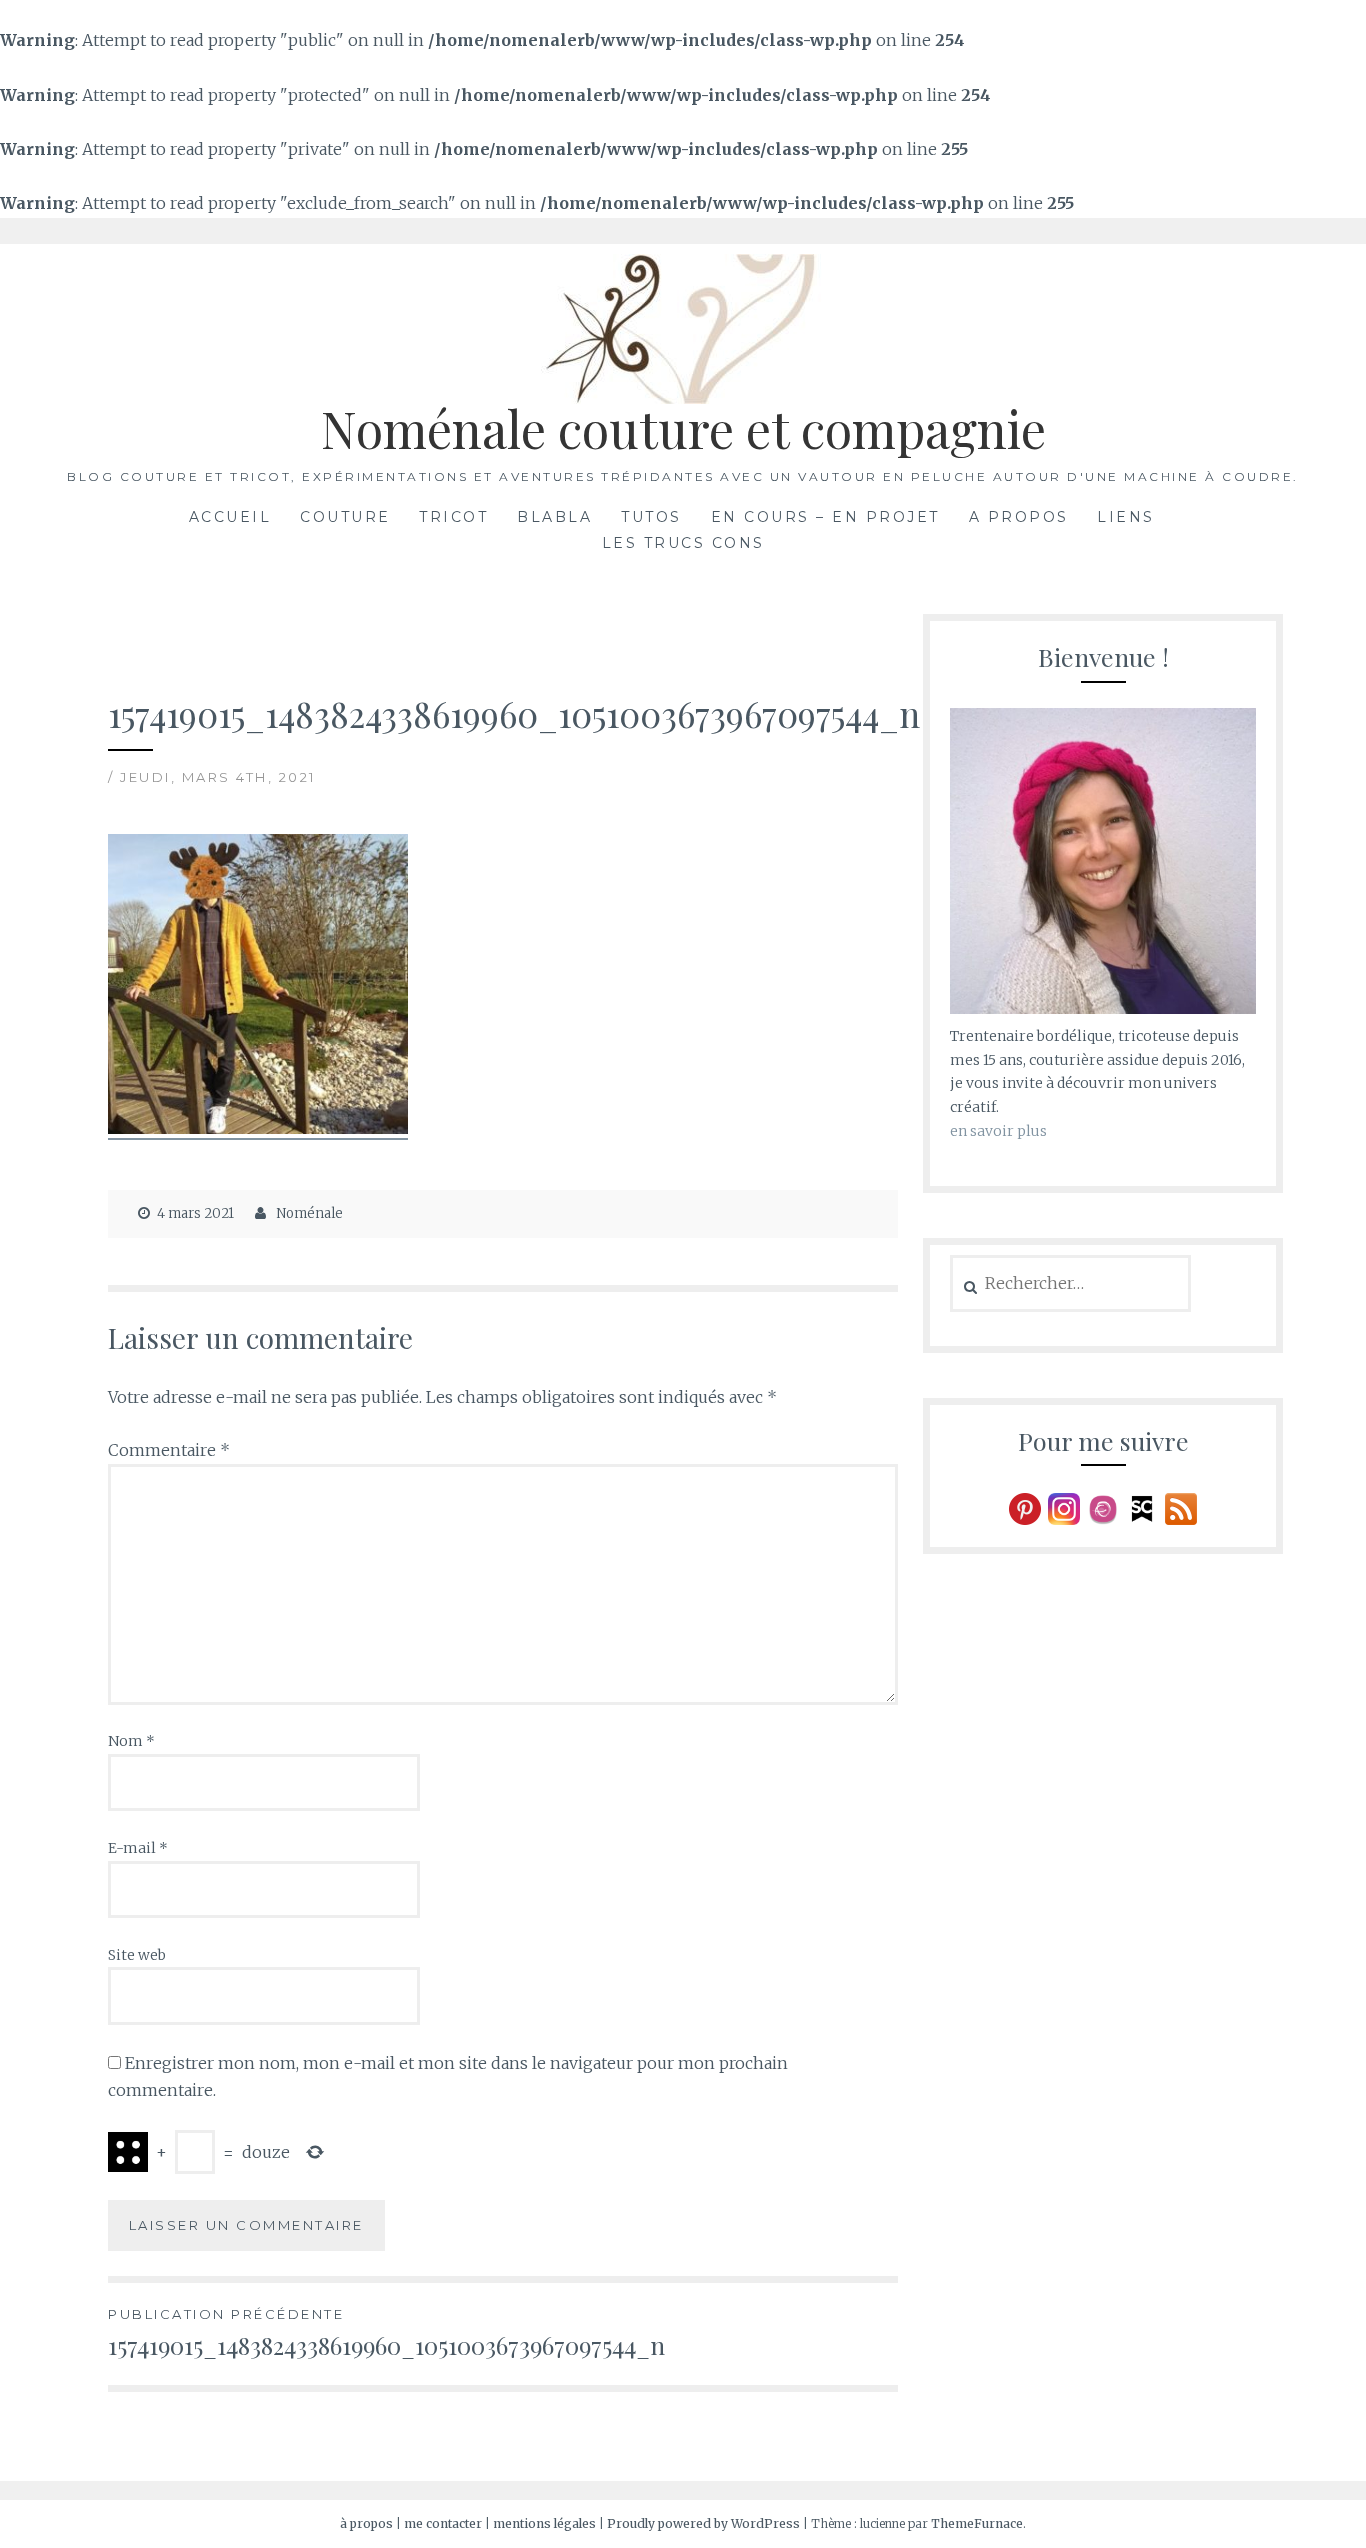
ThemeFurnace (977, 2523)
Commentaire (169, 1450)
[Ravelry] (1103, 1508)
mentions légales (544, 2523)
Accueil (230, 517)
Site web (137, 1955)
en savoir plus (998, 1131)
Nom (131, 1741)
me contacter (444, 2523)
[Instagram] (1064, 1508)
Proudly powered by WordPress (703, 2523)
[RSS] (1181, 1508)
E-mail (138, 1848)
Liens (1126, 517)
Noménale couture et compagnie (683, 428)
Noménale (309, 1213)
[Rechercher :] (1070, 1284)
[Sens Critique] (1142, 1508)
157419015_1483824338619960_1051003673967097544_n (386, 2333)
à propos (368, 2523)
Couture (345, 517)
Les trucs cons (683, 543)
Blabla (554, 517)
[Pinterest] (1025, 1508)
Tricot (453, 517)
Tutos (651, 517)
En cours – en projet (825, 517)
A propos (1019, 517)
